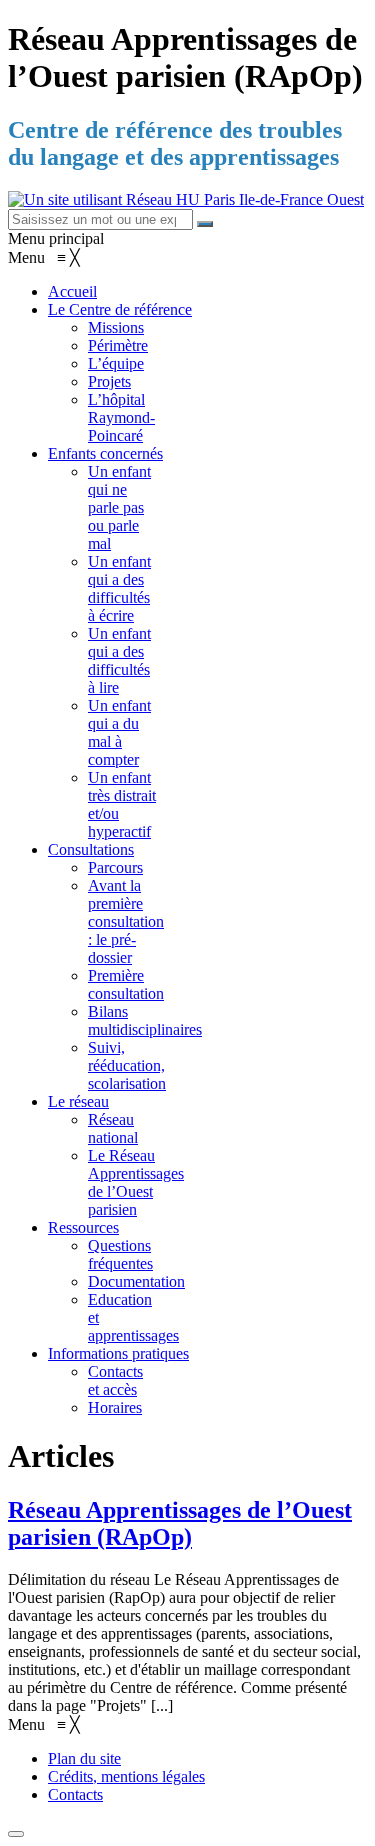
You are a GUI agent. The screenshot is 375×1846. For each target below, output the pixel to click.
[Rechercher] (205, 224)
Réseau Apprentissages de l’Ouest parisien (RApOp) (180, 1523)
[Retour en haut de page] (16, 1834)
